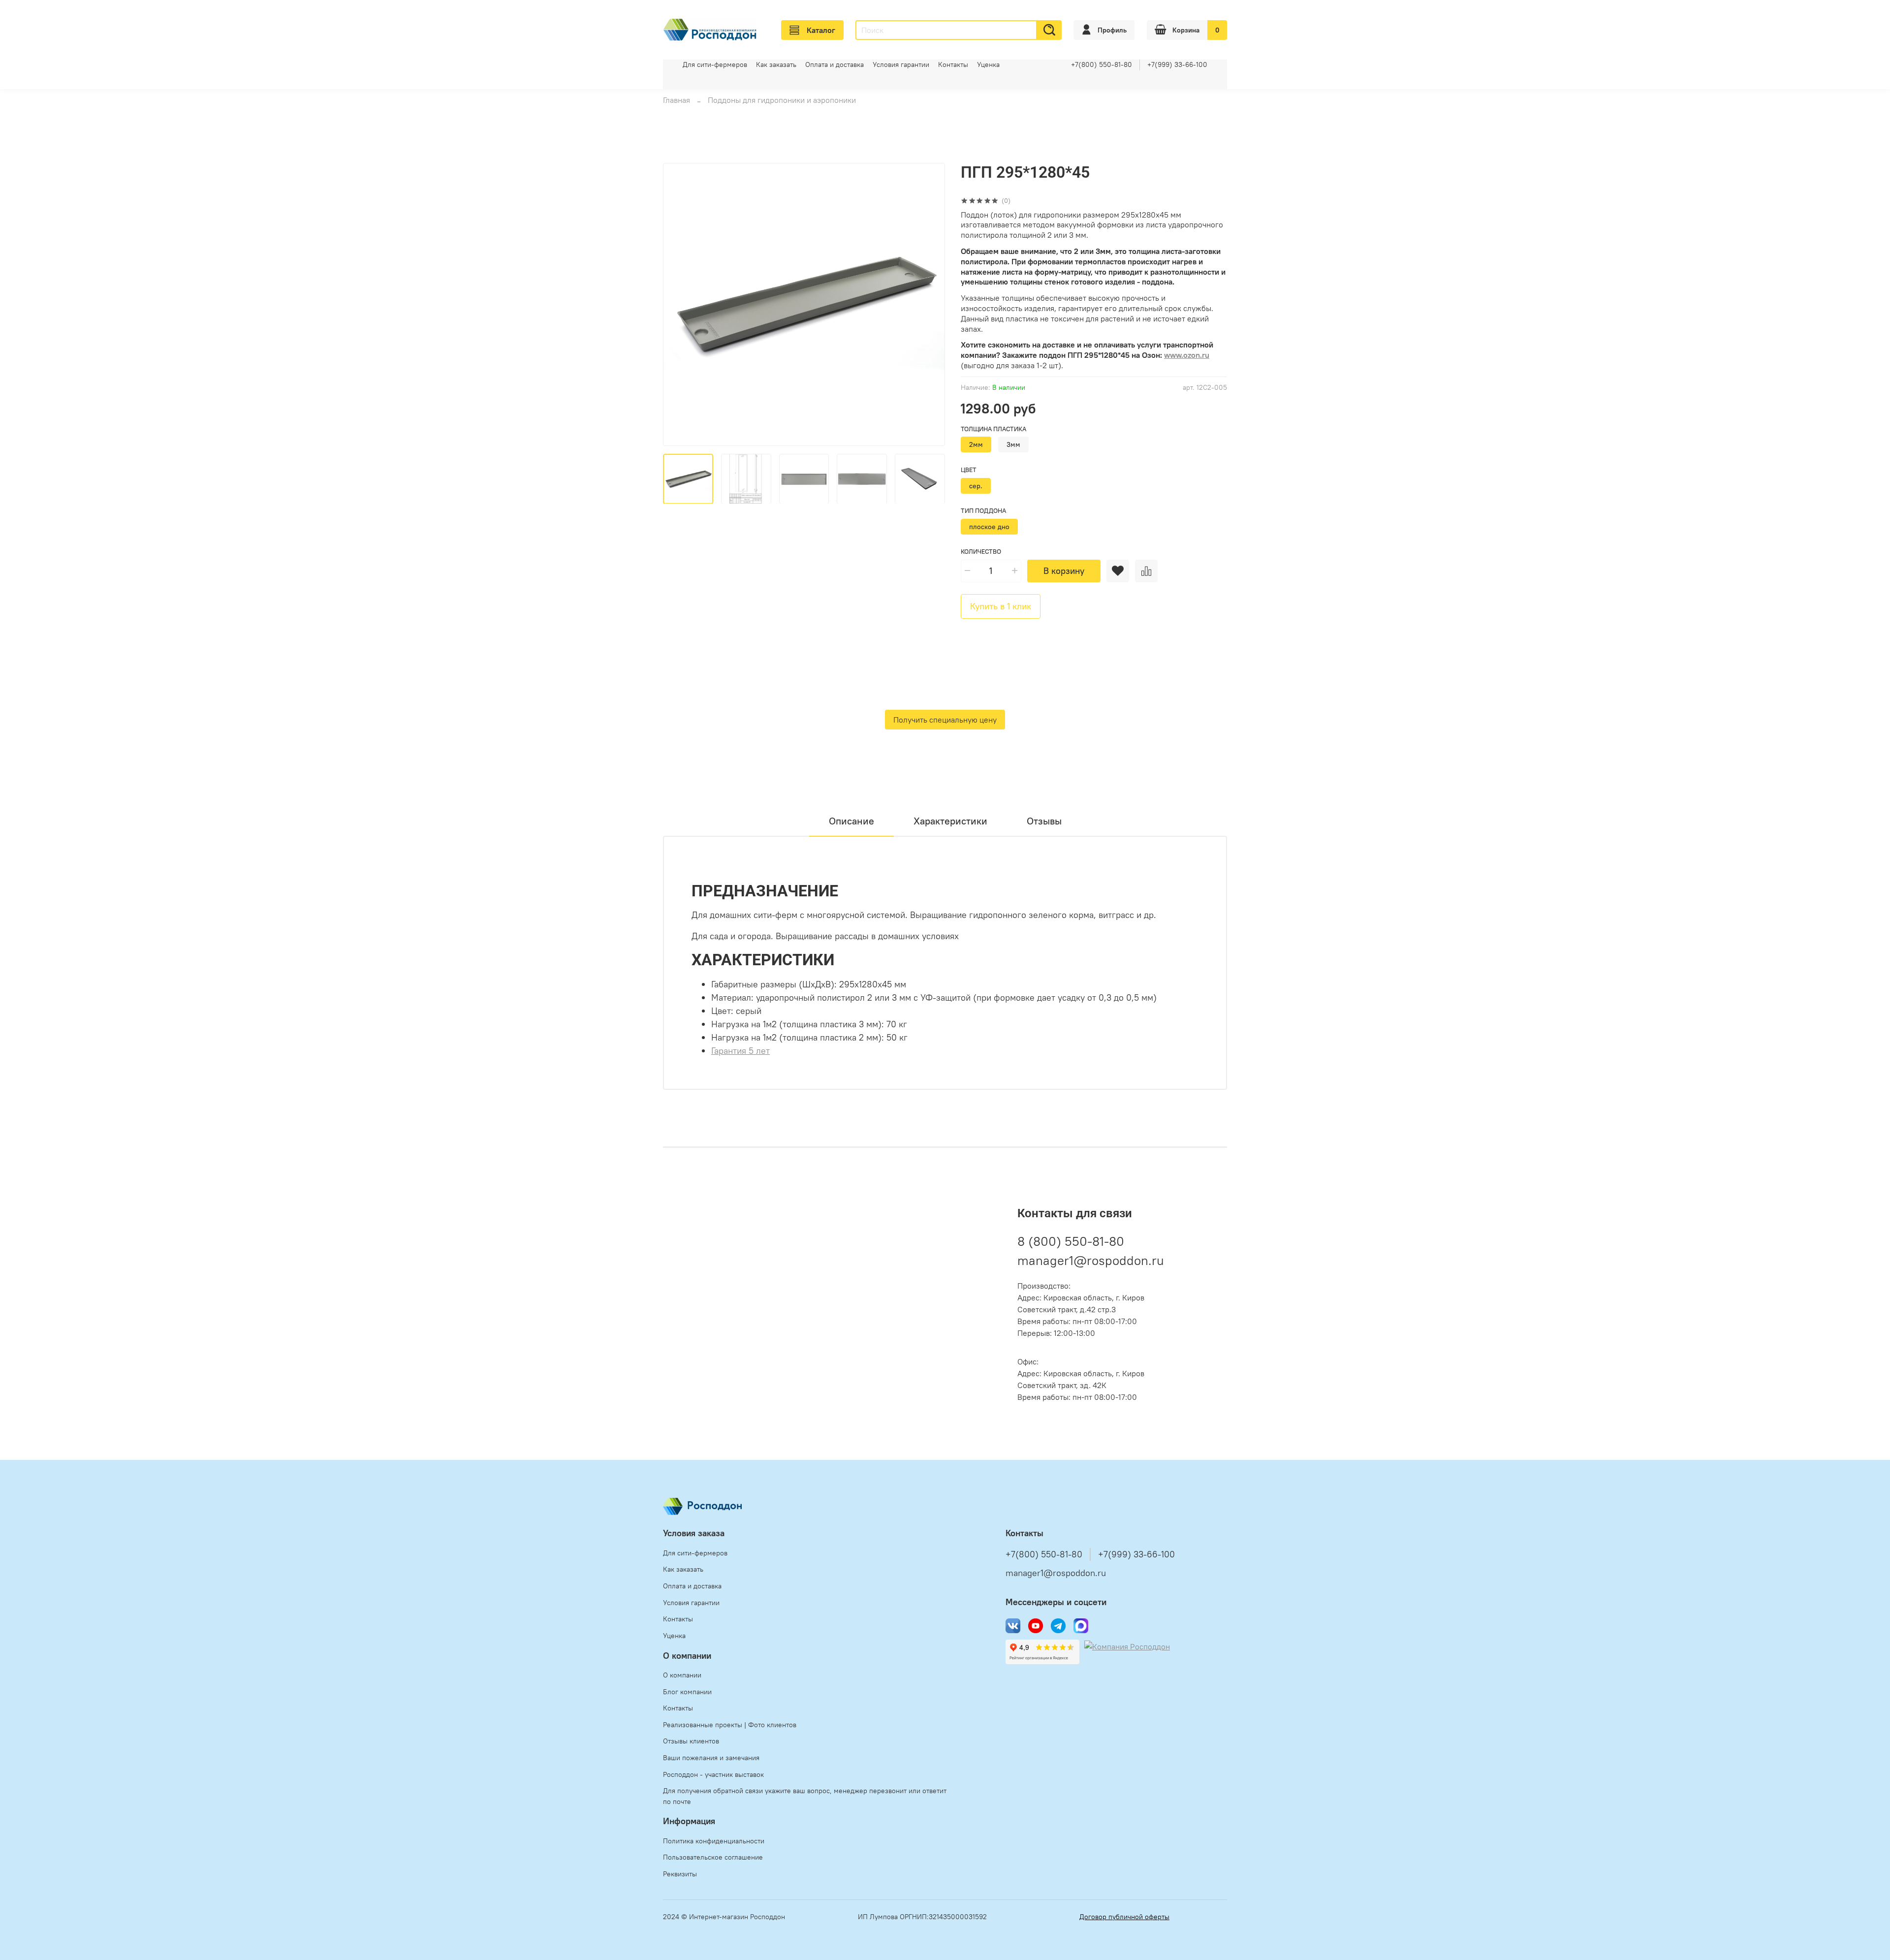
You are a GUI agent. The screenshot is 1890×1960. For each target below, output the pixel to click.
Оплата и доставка (835, 64)
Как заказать (776, 64)
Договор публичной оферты (1124, 1917)
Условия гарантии (901, 64)
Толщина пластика (993, 429)
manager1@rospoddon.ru (1091, 1260)
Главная (677, 100)
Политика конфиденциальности (714, 1841)
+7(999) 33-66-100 (1177, 64)
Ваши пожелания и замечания (711, 1758)
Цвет (969, 470)
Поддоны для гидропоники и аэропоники (782, 100)
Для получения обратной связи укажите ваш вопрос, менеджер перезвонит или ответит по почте (805, 1796)
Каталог (821, 30)
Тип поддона (983, 511)
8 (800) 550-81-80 (1071, 1241)
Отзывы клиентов (691, 1741)
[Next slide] (929, 304)
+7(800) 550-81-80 (1102, 64)
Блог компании (687, 1692)
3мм (1013, 444)
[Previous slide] (679, 304)
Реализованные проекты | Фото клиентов (730, 1725)
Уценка (988, 64)
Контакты (953, 64)
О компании (682, 1675)
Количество (981, 552)
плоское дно (989, 527)
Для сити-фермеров (715, 64)
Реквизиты (680, 1874)
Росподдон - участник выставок (713, 1774)
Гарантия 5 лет (740, 1051)
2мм (976, 444)
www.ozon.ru (1187, 355)
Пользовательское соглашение (713, 1857)
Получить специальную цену (945, 720)
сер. (976, 486)
